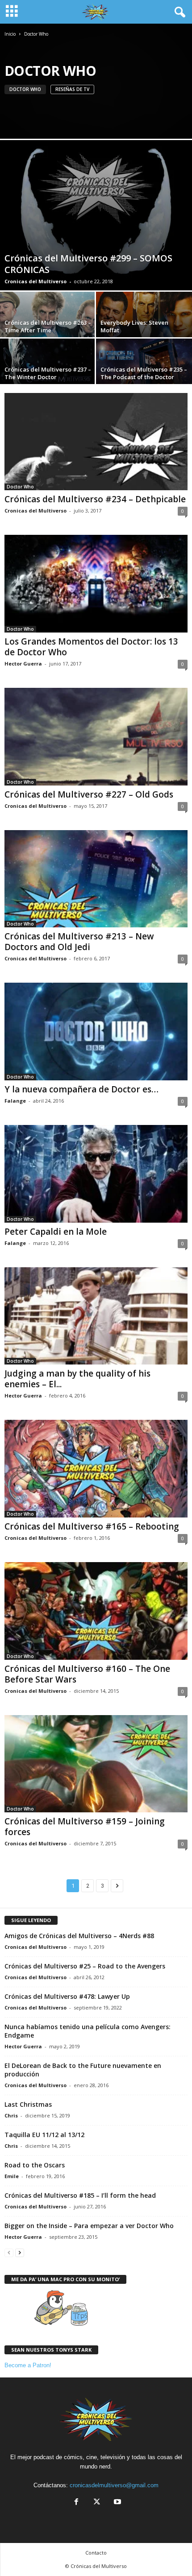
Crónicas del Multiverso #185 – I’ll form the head (80, 2195)
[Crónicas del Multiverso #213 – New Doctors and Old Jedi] (96, 879)
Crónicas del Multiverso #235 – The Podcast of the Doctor (144, 373)
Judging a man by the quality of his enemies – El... (77, 1379)
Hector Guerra (23, 664)
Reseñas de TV (72, 89)
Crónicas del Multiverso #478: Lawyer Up (67, 1996)
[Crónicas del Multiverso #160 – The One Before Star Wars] (96, 1611)
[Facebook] (76, 2503)
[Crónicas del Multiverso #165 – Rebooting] (96, 1469)
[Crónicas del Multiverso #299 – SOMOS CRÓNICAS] (96, 215)
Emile (12, 2176)
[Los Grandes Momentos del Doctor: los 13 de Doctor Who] (96, 584)
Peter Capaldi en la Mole (56, 1232)
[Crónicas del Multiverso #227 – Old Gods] (96, 737)
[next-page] (20, 2252)
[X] (97, 2503)
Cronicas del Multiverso (35, 281)
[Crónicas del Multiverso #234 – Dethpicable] (96, 442)
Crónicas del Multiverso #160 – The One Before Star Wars (87, 1674)
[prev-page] (9, 2252)
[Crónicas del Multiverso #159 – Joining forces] (96, 1764)
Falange (15, 1101)
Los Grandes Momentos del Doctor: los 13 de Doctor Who (91, 647)
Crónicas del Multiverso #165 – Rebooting (92, 1526)
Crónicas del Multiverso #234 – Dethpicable (95, 499)
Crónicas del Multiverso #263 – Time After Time (48, 326)
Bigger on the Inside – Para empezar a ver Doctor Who (89, 2226)
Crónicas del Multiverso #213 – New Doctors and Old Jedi (79, 942)
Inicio (10, 34)
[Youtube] (117, 2503)
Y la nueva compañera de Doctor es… (81, 1089)
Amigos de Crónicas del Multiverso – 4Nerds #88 (79, 1936)
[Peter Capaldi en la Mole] (96, 1174)
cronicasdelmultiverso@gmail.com (114, 2485)
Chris (11, 2115)
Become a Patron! (28, 2365)
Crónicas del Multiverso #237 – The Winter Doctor (48, 373)
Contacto (96, 2553)
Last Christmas (28, 2104)
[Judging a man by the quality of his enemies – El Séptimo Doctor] (96, 1316)
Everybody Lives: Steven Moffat (134, 326)
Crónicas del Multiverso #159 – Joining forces (85, 1827)
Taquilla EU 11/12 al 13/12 (44, 2135)
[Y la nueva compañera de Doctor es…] (96, 1032)
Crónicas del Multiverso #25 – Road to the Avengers (85, 1966)
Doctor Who (25, 89)
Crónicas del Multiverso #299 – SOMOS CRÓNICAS (88, 264)
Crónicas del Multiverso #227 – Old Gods (89, 794)
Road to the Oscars (35, 2165)
